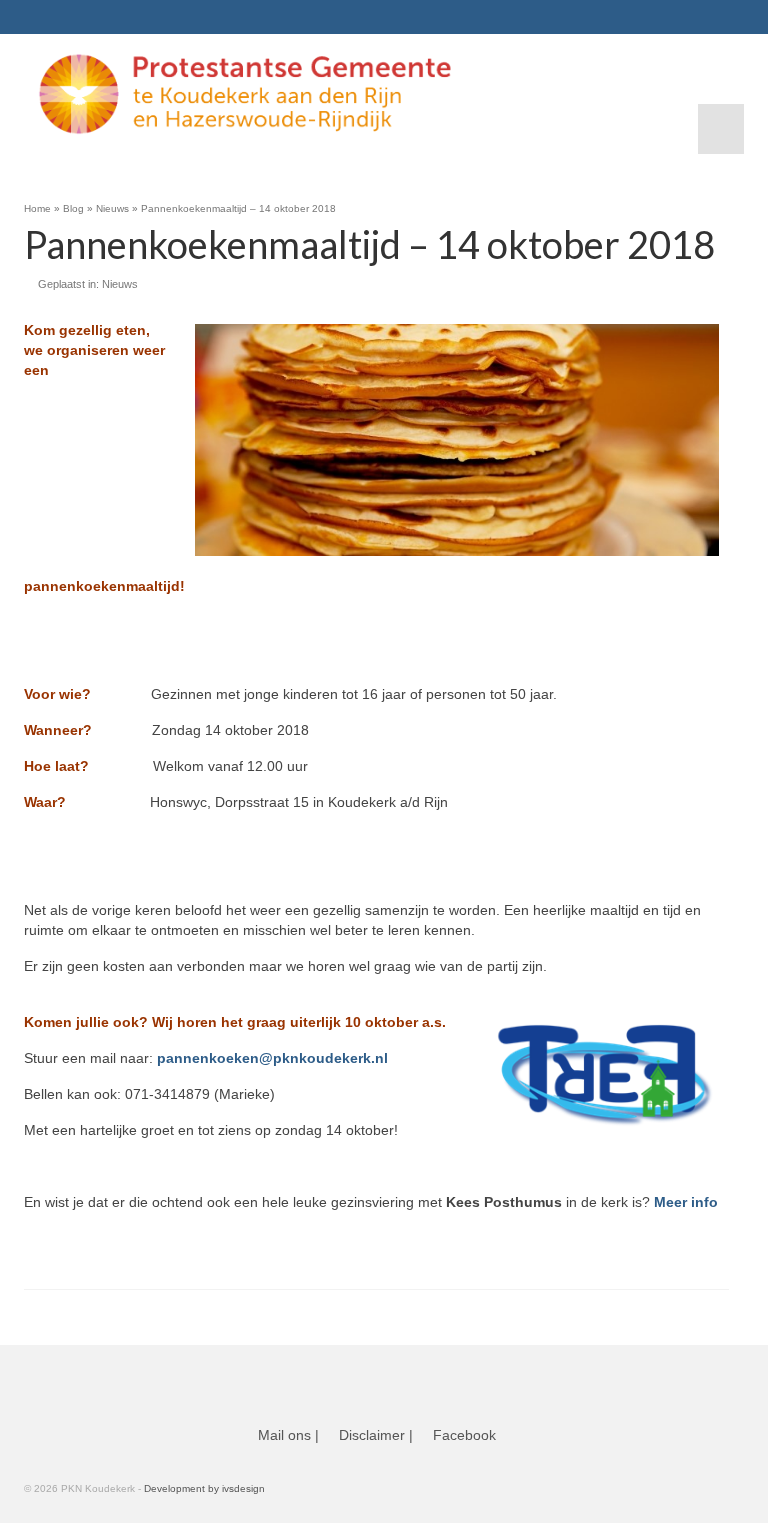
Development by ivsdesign (204, 1488)
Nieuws (120, 284)
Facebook (464, 1435)
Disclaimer (372, 1435)
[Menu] (721, 129)
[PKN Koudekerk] (376, 94)
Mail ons (284, 1435)
